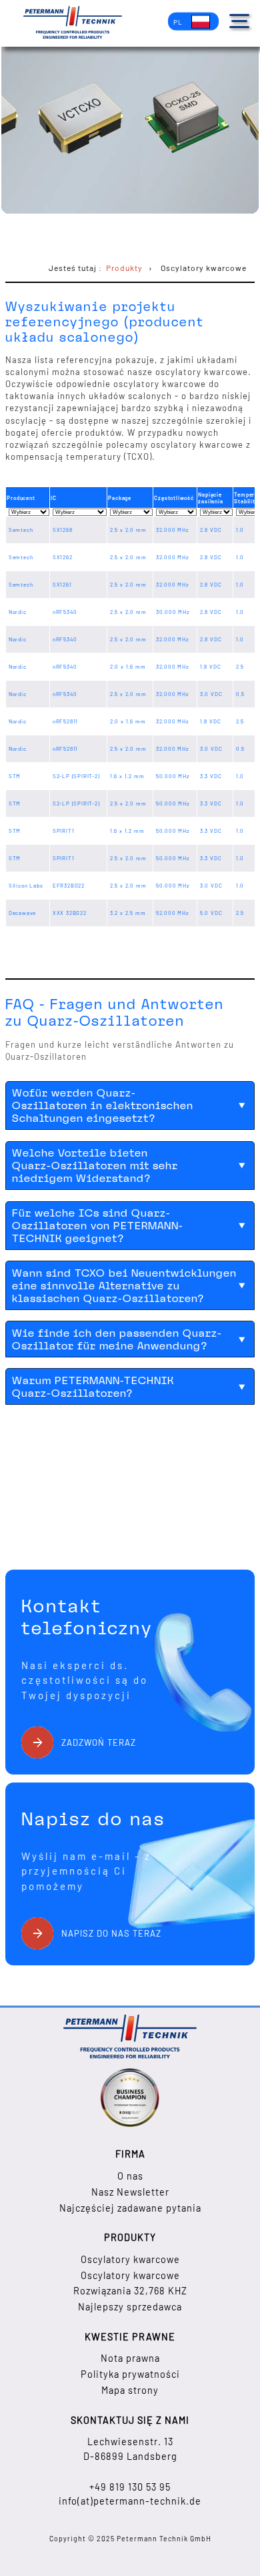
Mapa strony (130, 2390)
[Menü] (239, 21)
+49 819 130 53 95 (130, 2487)
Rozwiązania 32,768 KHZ (130, 2291)
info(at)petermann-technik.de (130, 2501)
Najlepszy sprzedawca (130, 2307)
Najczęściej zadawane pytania (130, 2208)
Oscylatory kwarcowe (130, 2259)
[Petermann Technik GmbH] (73, 24)
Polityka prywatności (130, 2374)
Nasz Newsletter (130, 2192)
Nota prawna (130, 2358)
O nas (130, 2176)
